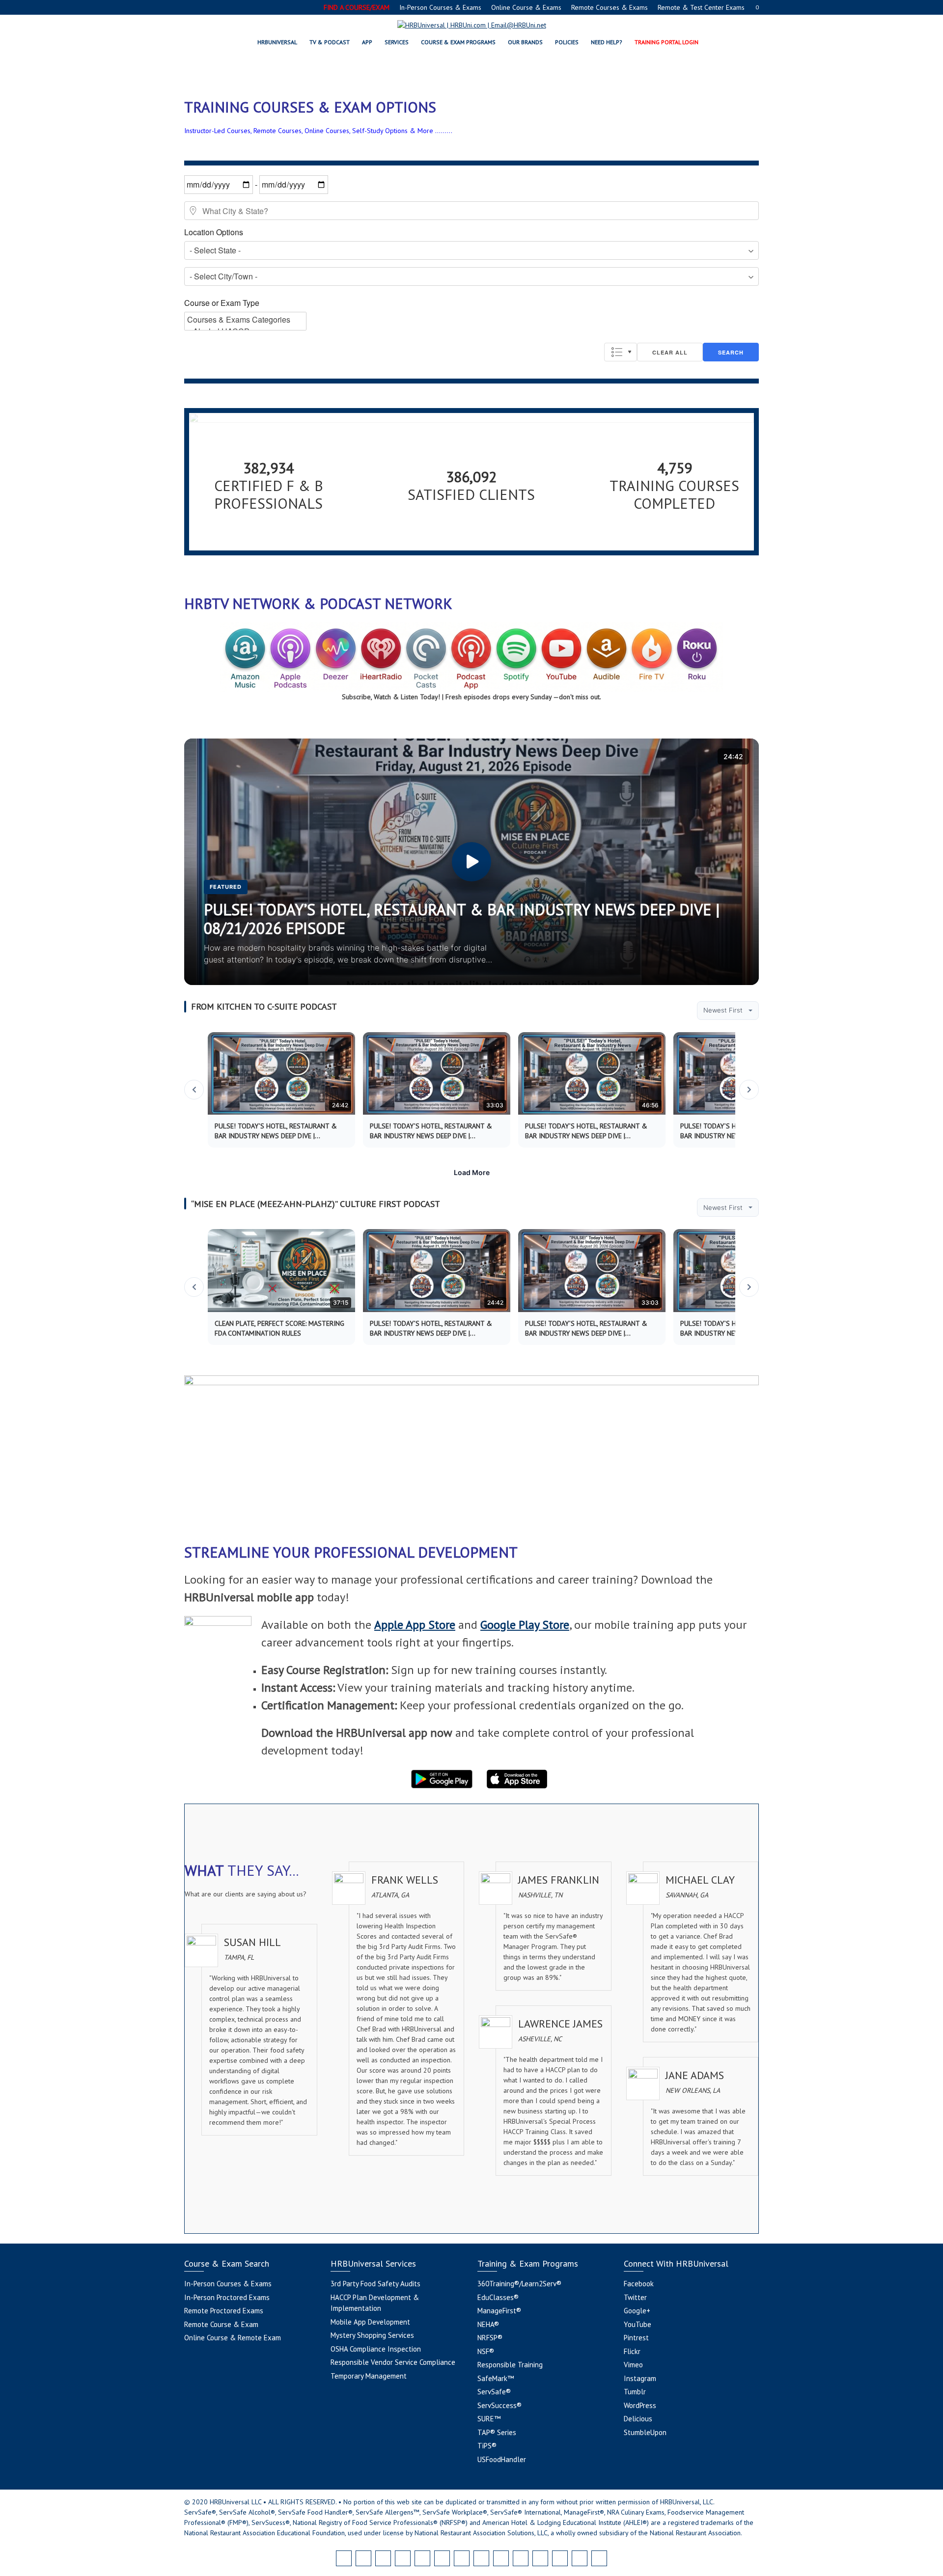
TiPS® (487, 2446)
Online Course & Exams (526, 7)
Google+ (637, 2311)
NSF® (486, 2351)
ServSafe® (494, 2392)
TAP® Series (497, 2432)
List (621, 352)
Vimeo (633, 2365)
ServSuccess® (499, 2405)
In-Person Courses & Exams (440, 7)
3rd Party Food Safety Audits (375, 2284)
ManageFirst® (499, 2311)
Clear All (670, 352)
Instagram (640, 2378)
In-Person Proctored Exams (227, 2297)
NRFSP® (490, 2338)
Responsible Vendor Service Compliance (393, 2362)
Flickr (632, 2351)
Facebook (639, 2284)
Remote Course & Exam (221, 2324)
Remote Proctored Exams (224, 2311)
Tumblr (635, 2392)
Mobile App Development (370, 2322)
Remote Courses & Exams (610, 7)
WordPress (640, 2405)
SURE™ (489, 2419)
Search (731, 352)
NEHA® (488, 2324)
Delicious (638, 2419)
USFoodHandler (502, 2459)
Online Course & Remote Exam (233, 2338)
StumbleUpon (645, 2432)
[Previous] (194, 1090)
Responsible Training (510, 2365)
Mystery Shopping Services (372, 2335)
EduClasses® (498, 2297)
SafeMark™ (496, 2378)
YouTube (638, 2324)
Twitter (635, 2297)
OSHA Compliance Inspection (376, 2349)
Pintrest (636, 2338)
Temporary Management (369, 2376)
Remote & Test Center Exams (701, 7)
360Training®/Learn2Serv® (519, 2284)
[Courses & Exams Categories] (245, 320)
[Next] (749, 1090)
